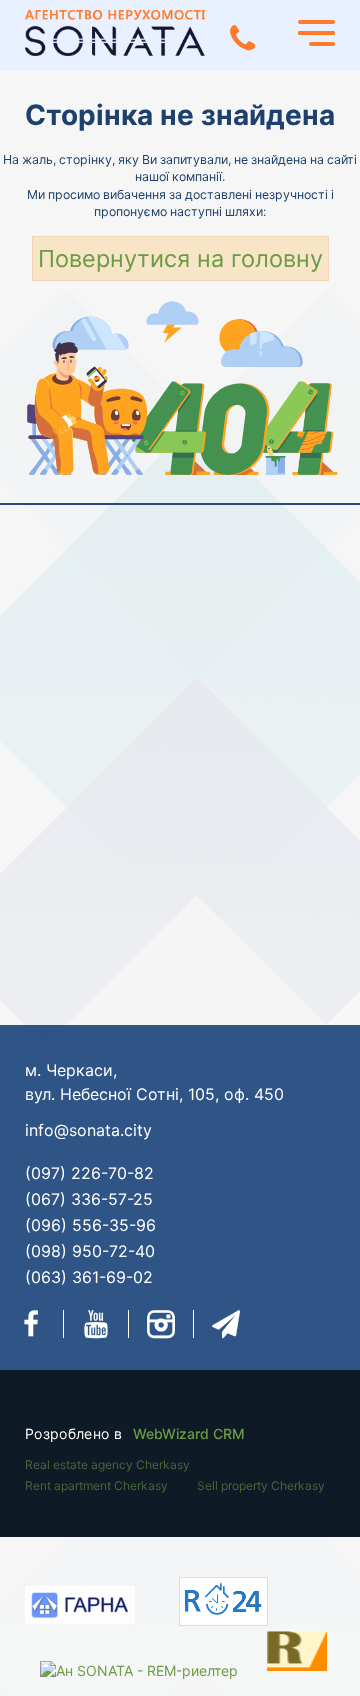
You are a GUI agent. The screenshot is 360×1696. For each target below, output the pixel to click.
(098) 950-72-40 (90, 1251)
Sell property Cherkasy (261, 1485)
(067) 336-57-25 (89, 1199)
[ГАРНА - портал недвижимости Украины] (80, 1608)
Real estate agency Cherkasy (107, 1464)
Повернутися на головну (180, 258)
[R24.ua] (223, 1601)
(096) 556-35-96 (90, 1225)
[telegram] (226, 1324)
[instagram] (161, 1324)
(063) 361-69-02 (89, 1277)
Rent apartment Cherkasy (96, 1485)
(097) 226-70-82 (89, 1173)
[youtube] (96, 1324)
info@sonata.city (88, 1130)
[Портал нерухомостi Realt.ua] (277, 1648)
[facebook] (31, 1324)
